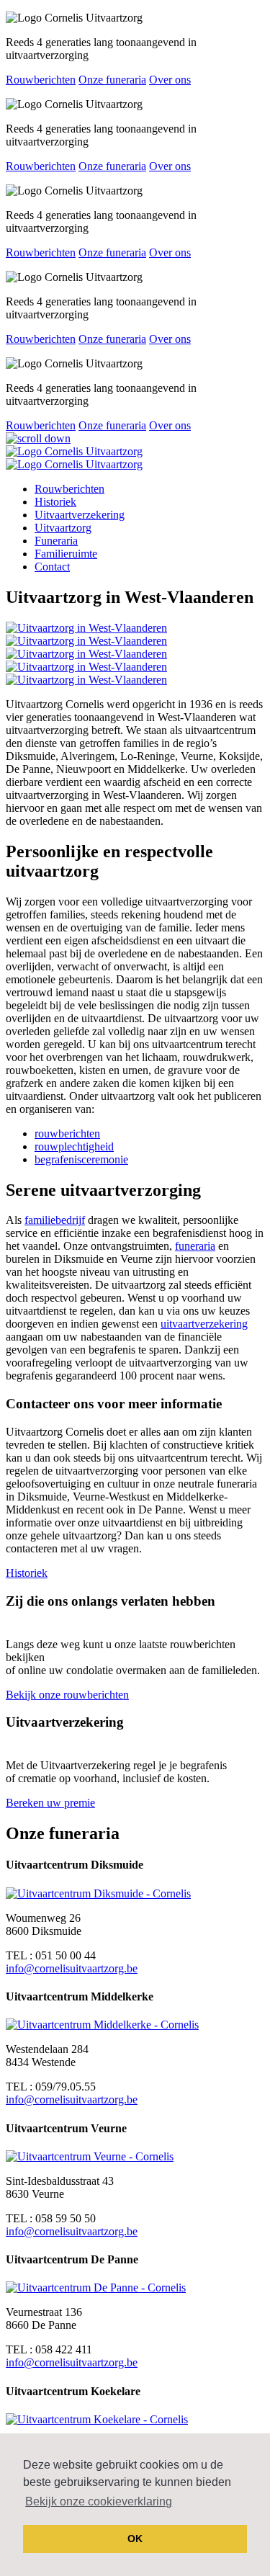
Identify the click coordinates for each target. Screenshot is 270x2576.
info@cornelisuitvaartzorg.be (72, 1968)
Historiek (27, 1573)
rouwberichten (67, 1133)
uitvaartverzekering (204, 1324)
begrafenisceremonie (81, 1159)
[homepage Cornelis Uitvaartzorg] (74, 451)
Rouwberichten (41, 80)
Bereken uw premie (50, 1803)
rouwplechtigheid (74, 1146)
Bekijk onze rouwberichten (67, 1695)
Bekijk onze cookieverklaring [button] (99, 2501)
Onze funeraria (112, 80)
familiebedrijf (55, 1220)
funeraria (195, 1246)
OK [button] (135, 2539)
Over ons (170, 80)
